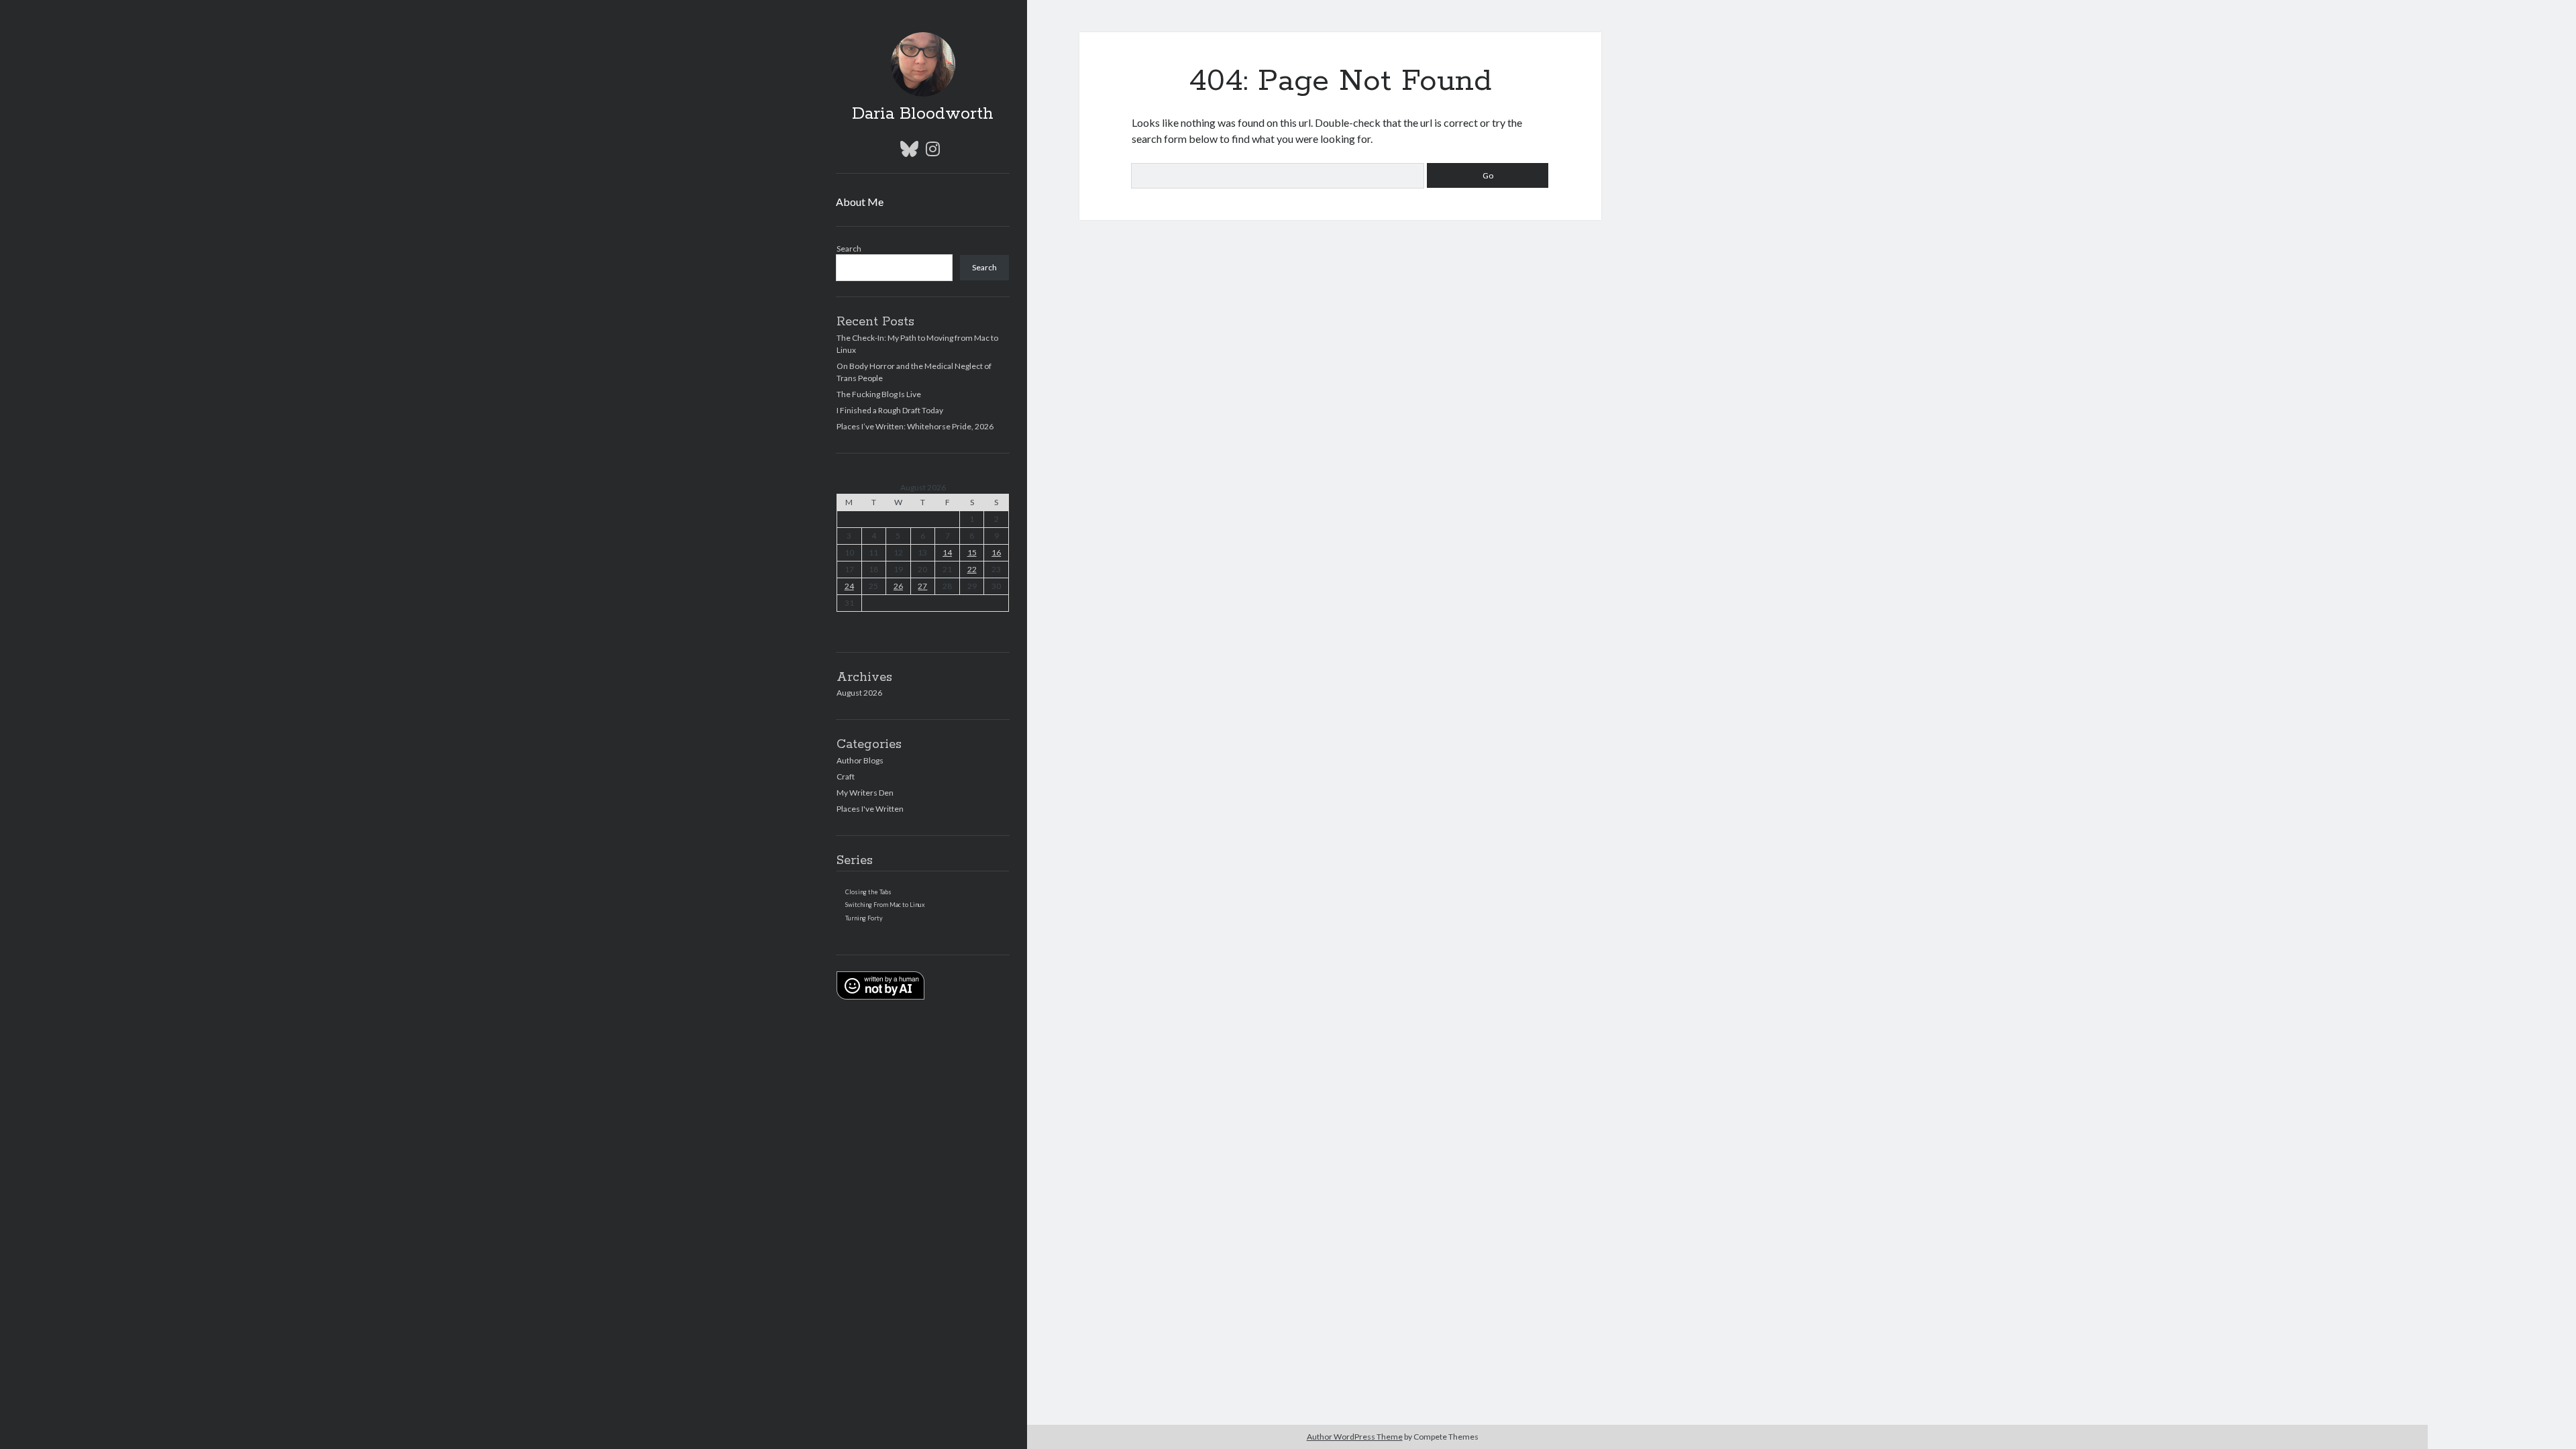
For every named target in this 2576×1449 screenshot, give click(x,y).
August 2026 (859, 693)
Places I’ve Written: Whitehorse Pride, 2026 (915, 426)
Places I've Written (870, 809)
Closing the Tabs (868, 892)
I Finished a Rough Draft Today (890, 410)
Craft (846, 776)
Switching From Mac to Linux (885, 905)
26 (898, 586)
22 (972, 569)
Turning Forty (864, 918)
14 (947, 552)
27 (922, 586)
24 (849, 586)
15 (972, 552)
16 (996, 552)
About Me (860, 202)
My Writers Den (865, 793)
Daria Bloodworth (923, 114)
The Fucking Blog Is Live (879, 394)
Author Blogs (860, 760)
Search (849, 249)
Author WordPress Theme (1355, 1437)
